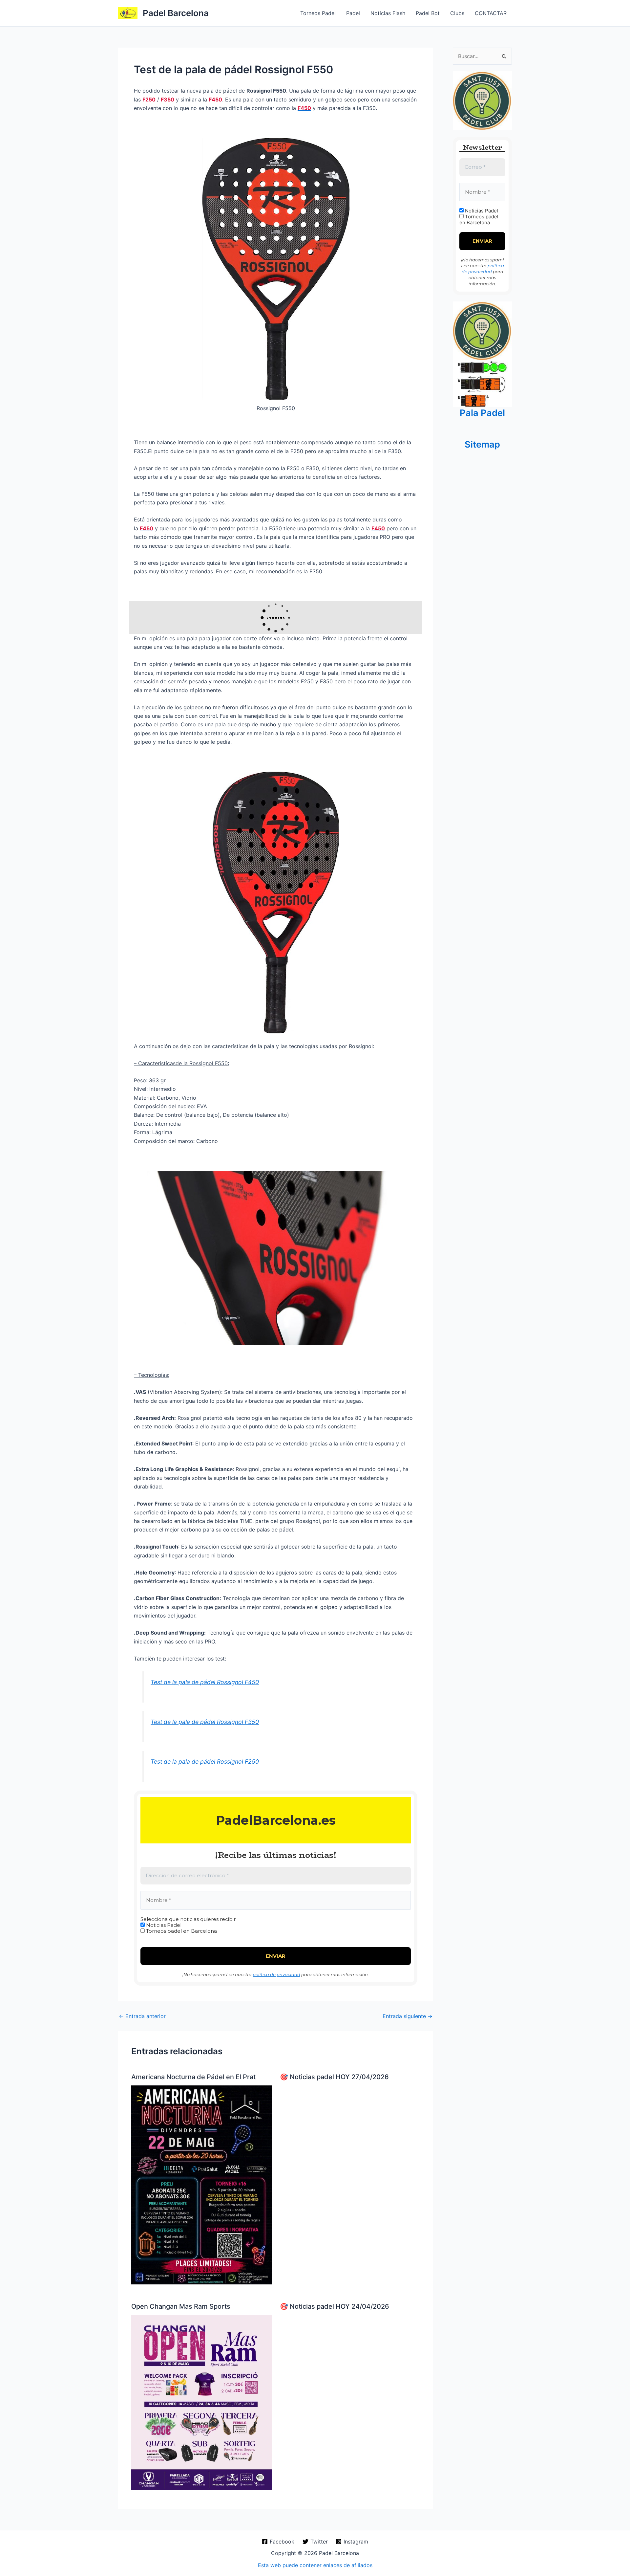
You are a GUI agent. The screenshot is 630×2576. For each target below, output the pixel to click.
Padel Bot (428, 13)
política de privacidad (276, 1974)
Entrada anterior (142, 2016)
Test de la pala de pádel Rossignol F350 (205, 1722)
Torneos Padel (318, 13)
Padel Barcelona (176, 13)
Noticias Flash (388, 13)
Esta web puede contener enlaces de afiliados (315, 2565)
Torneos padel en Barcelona (181, 1931)
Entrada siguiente (408, 2016)
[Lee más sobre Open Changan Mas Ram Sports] (201, 2402)
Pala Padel (482, 413)
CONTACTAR (491, 13)
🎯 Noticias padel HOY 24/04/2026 (335, 2306)
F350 (168, 99)
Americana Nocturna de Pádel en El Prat (193, 2077)
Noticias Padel (163, 1925)
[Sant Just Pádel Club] (482, 100)
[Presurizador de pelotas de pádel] (482, 383)
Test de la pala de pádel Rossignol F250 (205, 1761)
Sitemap (482, 444)
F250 (149, 99)
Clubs (457, 13)
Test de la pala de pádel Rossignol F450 (205, 1682)
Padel (353, 13)
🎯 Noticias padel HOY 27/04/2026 (334, 2077)
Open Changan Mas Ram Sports (181, 2306)
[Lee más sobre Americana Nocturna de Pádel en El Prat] (201, 2185)
